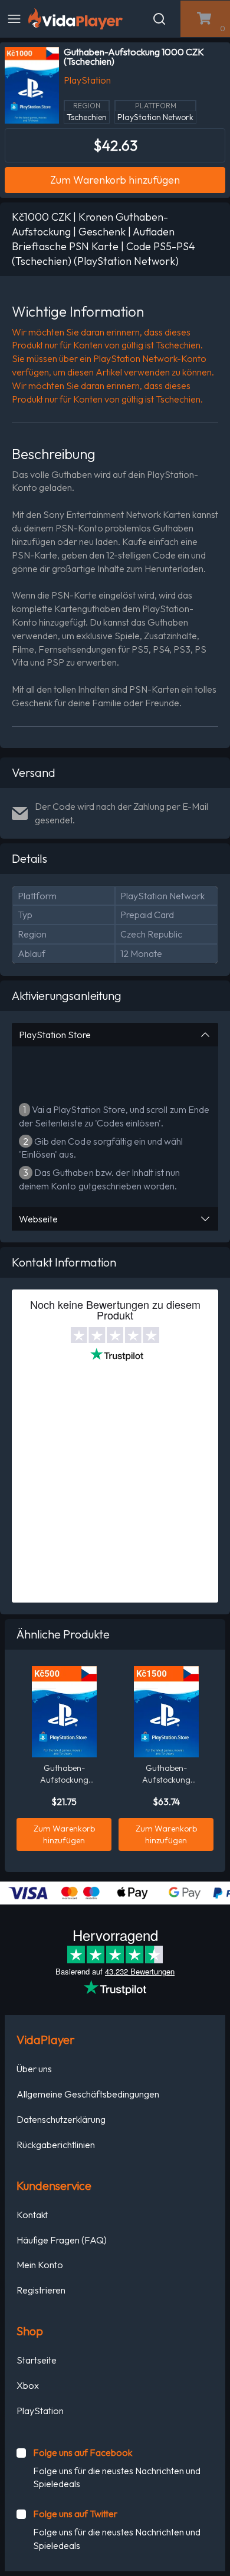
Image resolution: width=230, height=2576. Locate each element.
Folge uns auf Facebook (83, 2452)
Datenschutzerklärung (61, 2119)
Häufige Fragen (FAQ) (62, 2240)
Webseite (38, 1219)
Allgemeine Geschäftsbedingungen (88, 2094)
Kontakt (32, 2215)
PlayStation (40, 2411)
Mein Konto (40, 2265)
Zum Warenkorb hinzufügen (115, 180)
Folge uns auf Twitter (75, 2514)
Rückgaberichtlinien (56, 2145)
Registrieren (41, 2290)
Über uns (34, 2069)
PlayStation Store (55, 1035)
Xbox (28, 2385)
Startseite (37, 2360)
